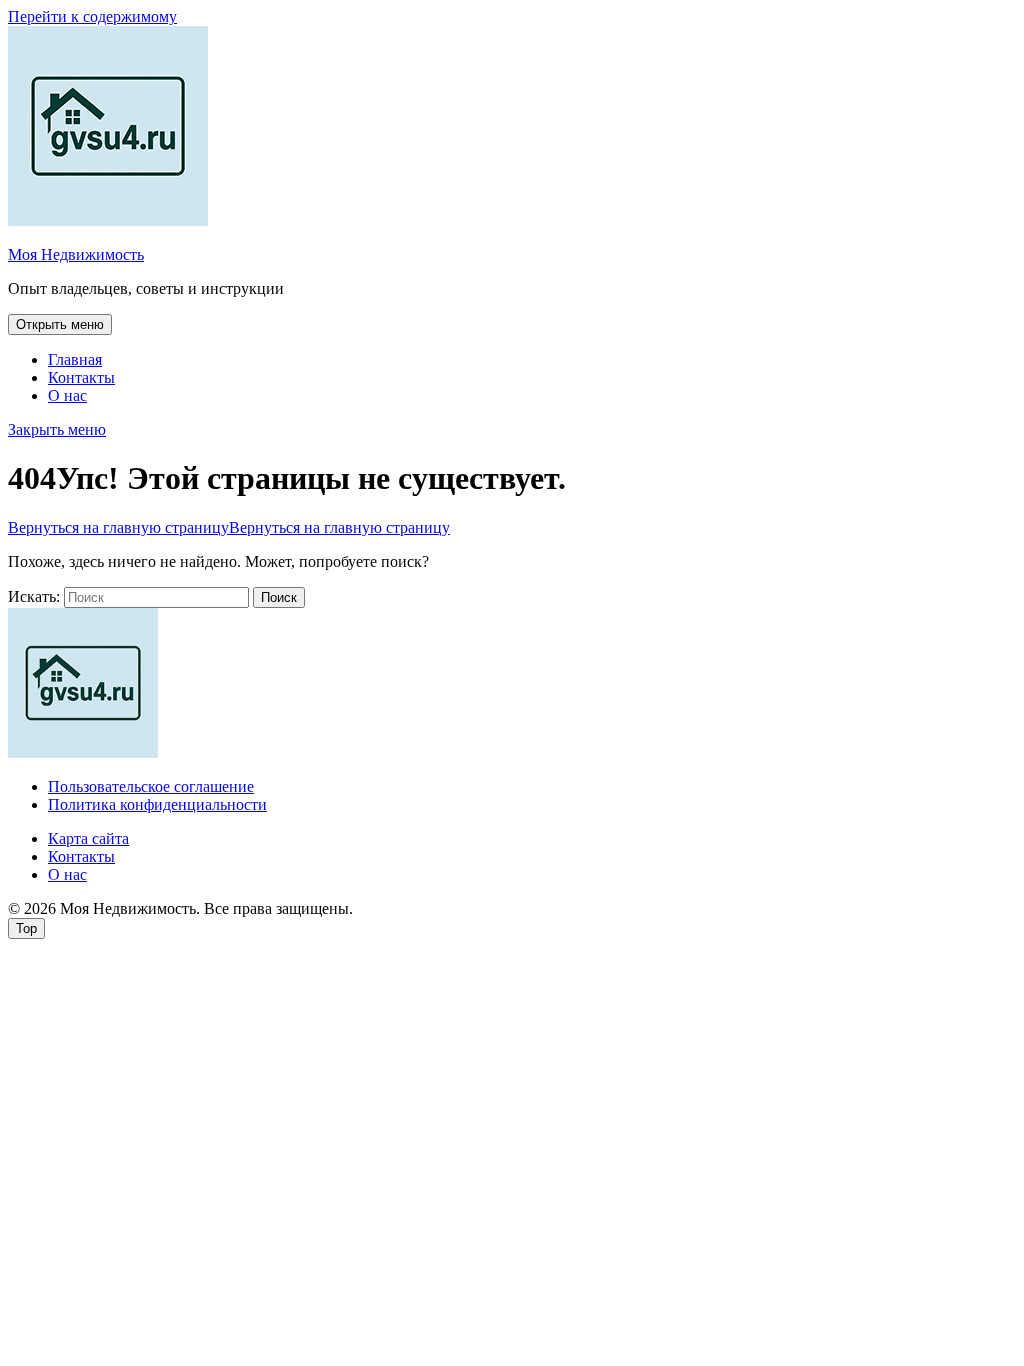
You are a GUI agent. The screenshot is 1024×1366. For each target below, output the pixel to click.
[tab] (60, 324)
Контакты (81, 377)
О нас (67, 395)
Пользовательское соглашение (151, 786)
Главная (75, 359)
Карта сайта (88, 838)
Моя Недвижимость (76, 254)
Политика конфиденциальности (157, 804)
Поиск (279, 597)
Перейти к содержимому (92, 16)
